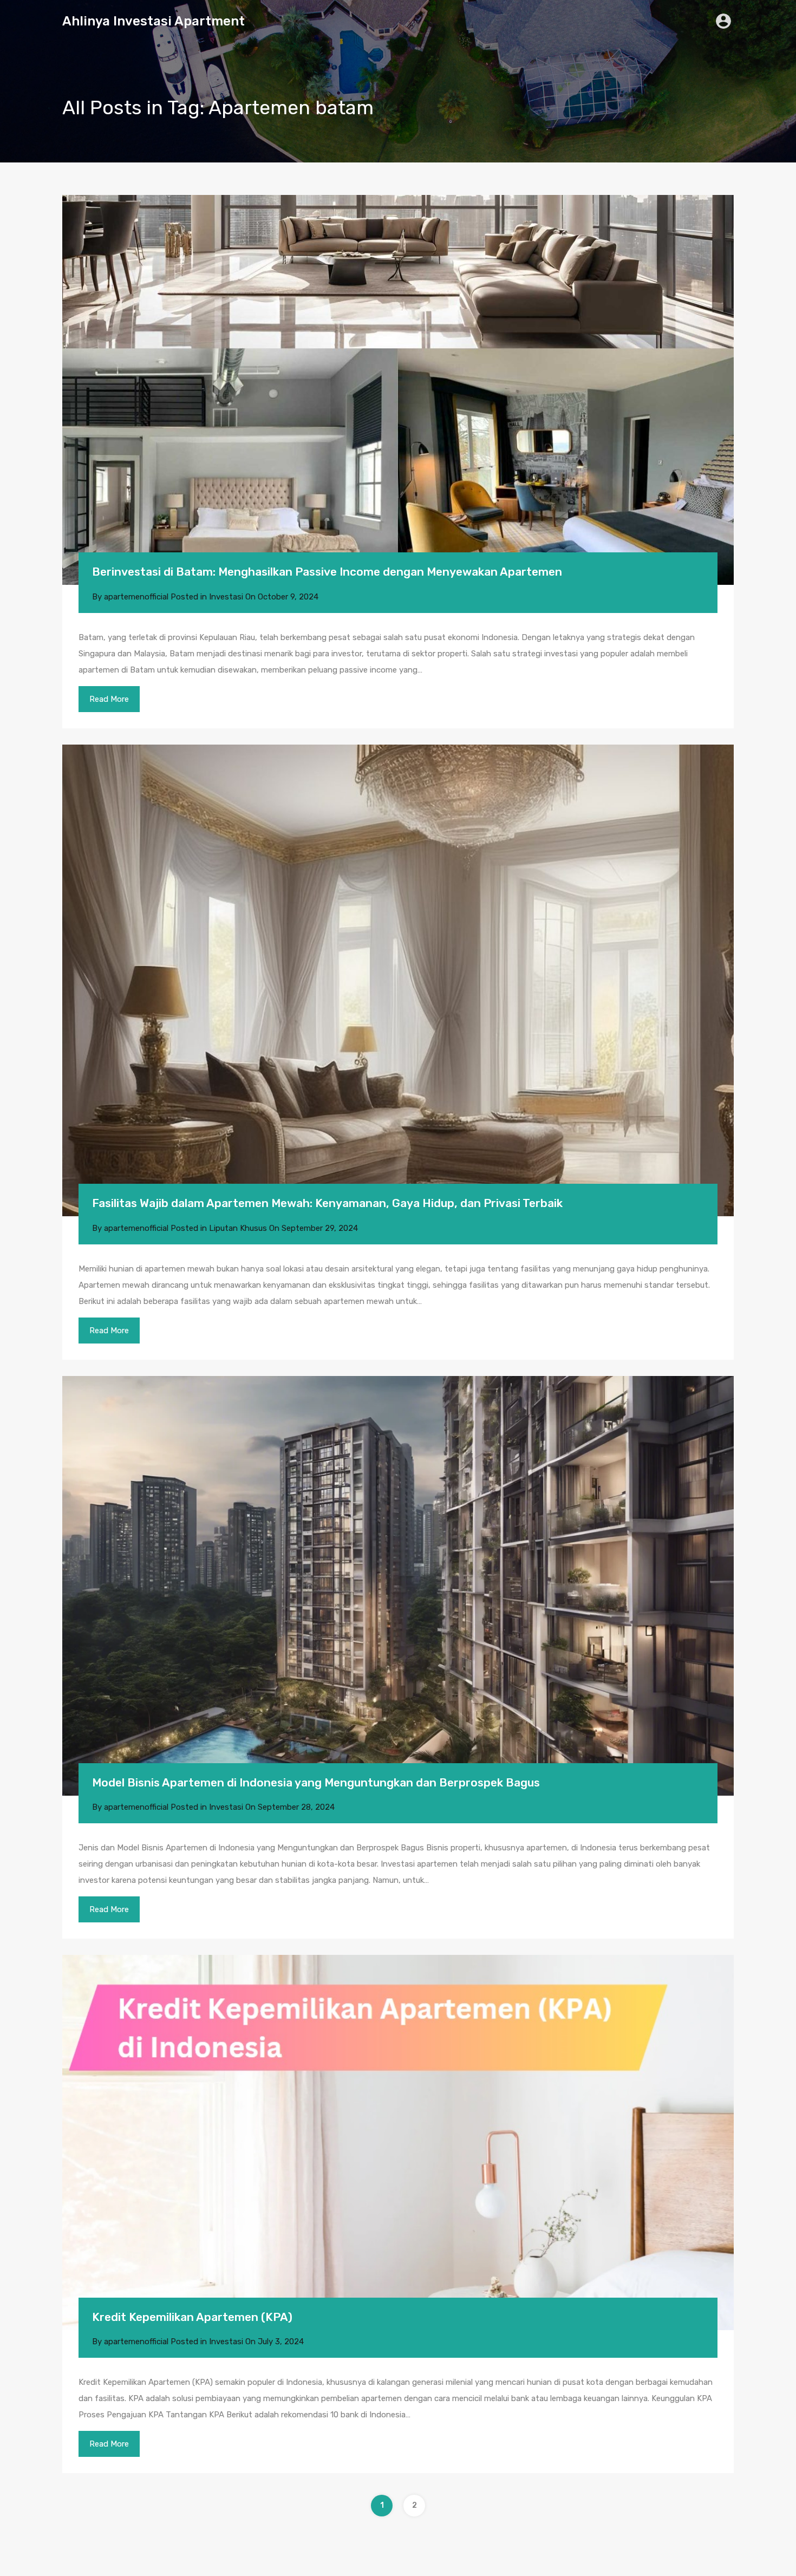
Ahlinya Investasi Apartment (154, 21)
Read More (109, 699)
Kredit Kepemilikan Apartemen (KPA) (192, 2317)
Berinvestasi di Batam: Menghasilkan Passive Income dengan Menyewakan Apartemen (327, 572)
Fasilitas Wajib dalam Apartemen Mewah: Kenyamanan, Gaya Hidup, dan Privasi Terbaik (327, 1203)
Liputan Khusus (238, 1228)
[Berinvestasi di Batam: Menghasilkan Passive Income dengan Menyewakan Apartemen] (398, 390)
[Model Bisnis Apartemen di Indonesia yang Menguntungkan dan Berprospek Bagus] (398, 1586)
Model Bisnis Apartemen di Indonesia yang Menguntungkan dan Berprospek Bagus (316, 1782)
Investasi (226, 597)
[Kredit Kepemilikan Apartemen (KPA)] (398, 2142)
